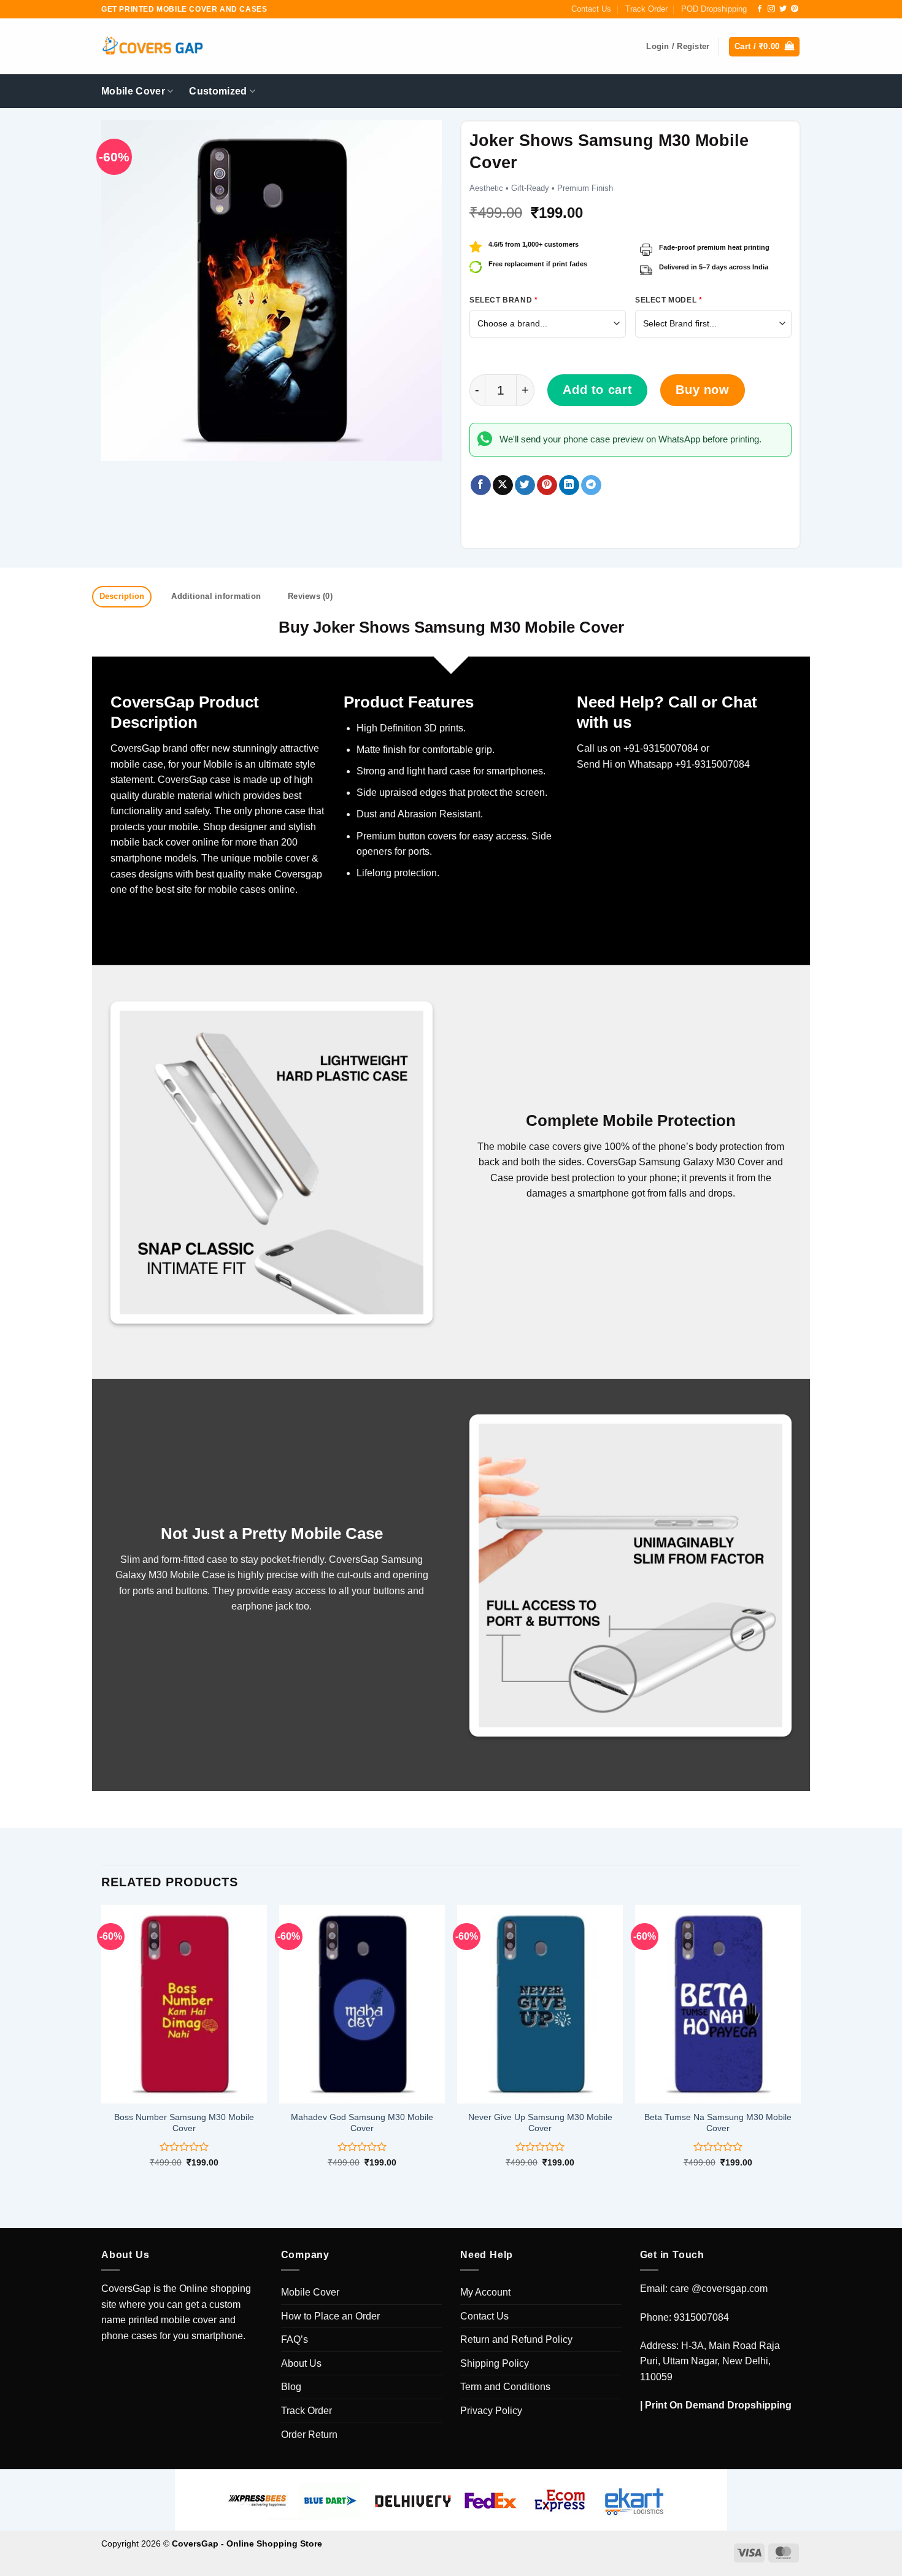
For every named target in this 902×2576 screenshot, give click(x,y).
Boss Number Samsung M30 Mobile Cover (184, 2123)
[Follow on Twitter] (783, 9)
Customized (218, 91)
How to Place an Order (330, 2316)
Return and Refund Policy (516, 2339)
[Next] (800, 2047)
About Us (301, 2363)
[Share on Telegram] (591, 485)
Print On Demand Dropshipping (718, 2405)
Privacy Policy (491, 2411)
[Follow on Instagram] (771, 9)
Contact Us (591, 9)
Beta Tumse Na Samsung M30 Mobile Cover (718, 2123)
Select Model (669, 300)
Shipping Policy (495, 2363)
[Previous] (102, 2047)
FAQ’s (295, 2339)
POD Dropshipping (714, 9)
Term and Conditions (505, 2387)
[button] (764, 47)
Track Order (646, 9)
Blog (291, 2387)
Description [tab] (122, 596)
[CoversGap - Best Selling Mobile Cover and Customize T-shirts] (152, 47)
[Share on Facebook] (481, 485)
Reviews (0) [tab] (310, 596)
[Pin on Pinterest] (547, 485)
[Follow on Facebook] (760, 9)
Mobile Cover (133, 91)
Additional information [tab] (216, 596)
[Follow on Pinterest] (795, 9)
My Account (485, 2292)
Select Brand (503, 300)
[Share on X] (503, 485)
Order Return (309, 2435)
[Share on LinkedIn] (569, 485)
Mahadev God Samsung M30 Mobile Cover (362, 2123)
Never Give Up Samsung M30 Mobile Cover (540, 2123)
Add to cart (597, 390)
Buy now (702, 390)
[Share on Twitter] (525, 485)
